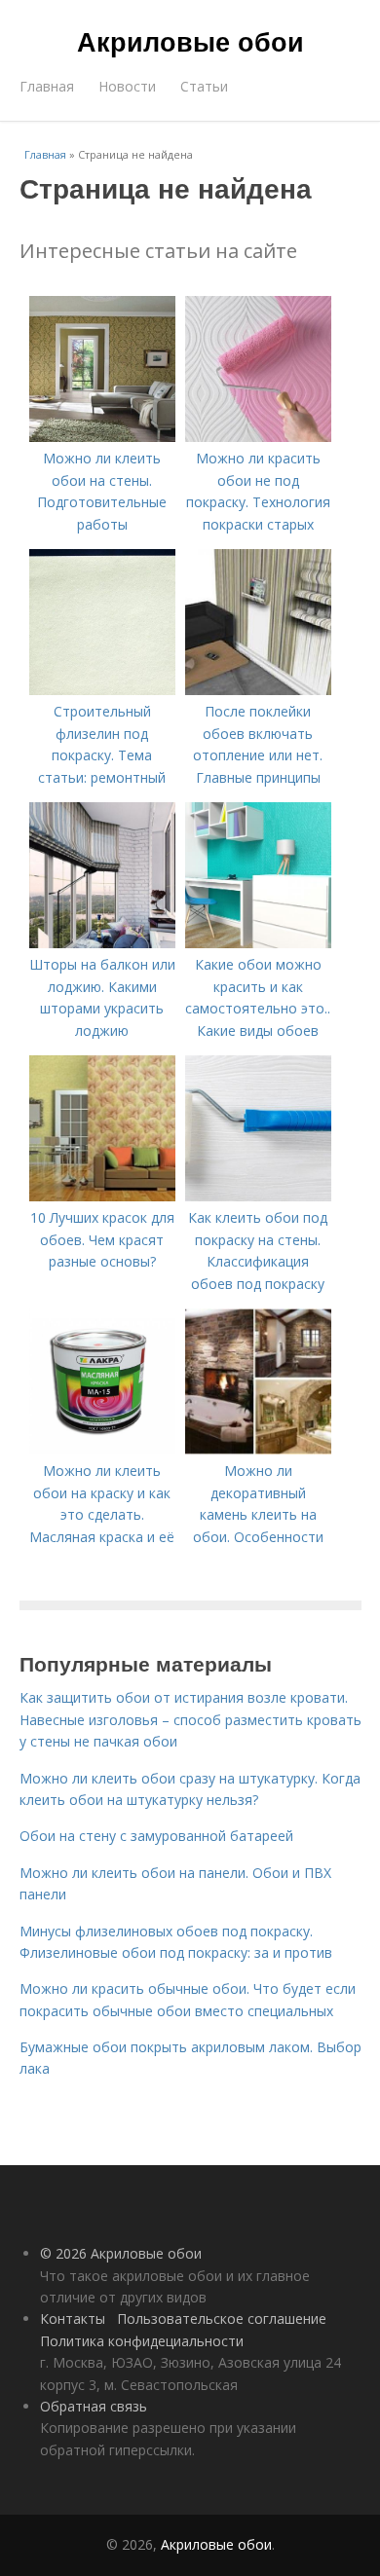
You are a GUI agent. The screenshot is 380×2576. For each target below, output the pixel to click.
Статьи (204, 86)
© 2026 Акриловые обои (121, 2253)
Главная (47, 86)
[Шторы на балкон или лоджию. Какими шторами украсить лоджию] (102, 943)
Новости (127, 86)
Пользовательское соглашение (222, 2318)
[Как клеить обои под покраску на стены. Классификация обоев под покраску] (258, 1196)
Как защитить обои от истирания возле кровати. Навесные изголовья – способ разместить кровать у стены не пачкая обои (190, 1719)
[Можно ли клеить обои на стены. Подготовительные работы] (102, 437)
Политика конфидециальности (142, 2341)
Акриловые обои (190, 41)
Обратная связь (94, 2406)
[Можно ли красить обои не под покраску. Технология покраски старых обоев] (258, 437)
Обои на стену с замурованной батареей (156, 1836)
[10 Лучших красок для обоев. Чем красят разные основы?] (102, 1196)
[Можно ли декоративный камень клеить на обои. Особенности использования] (258, 1449)
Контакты (73, 2318)
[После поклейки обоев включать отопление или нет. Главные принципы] (258, 690)
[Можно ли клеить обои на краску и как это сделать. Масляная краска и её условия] (102, 1449)
